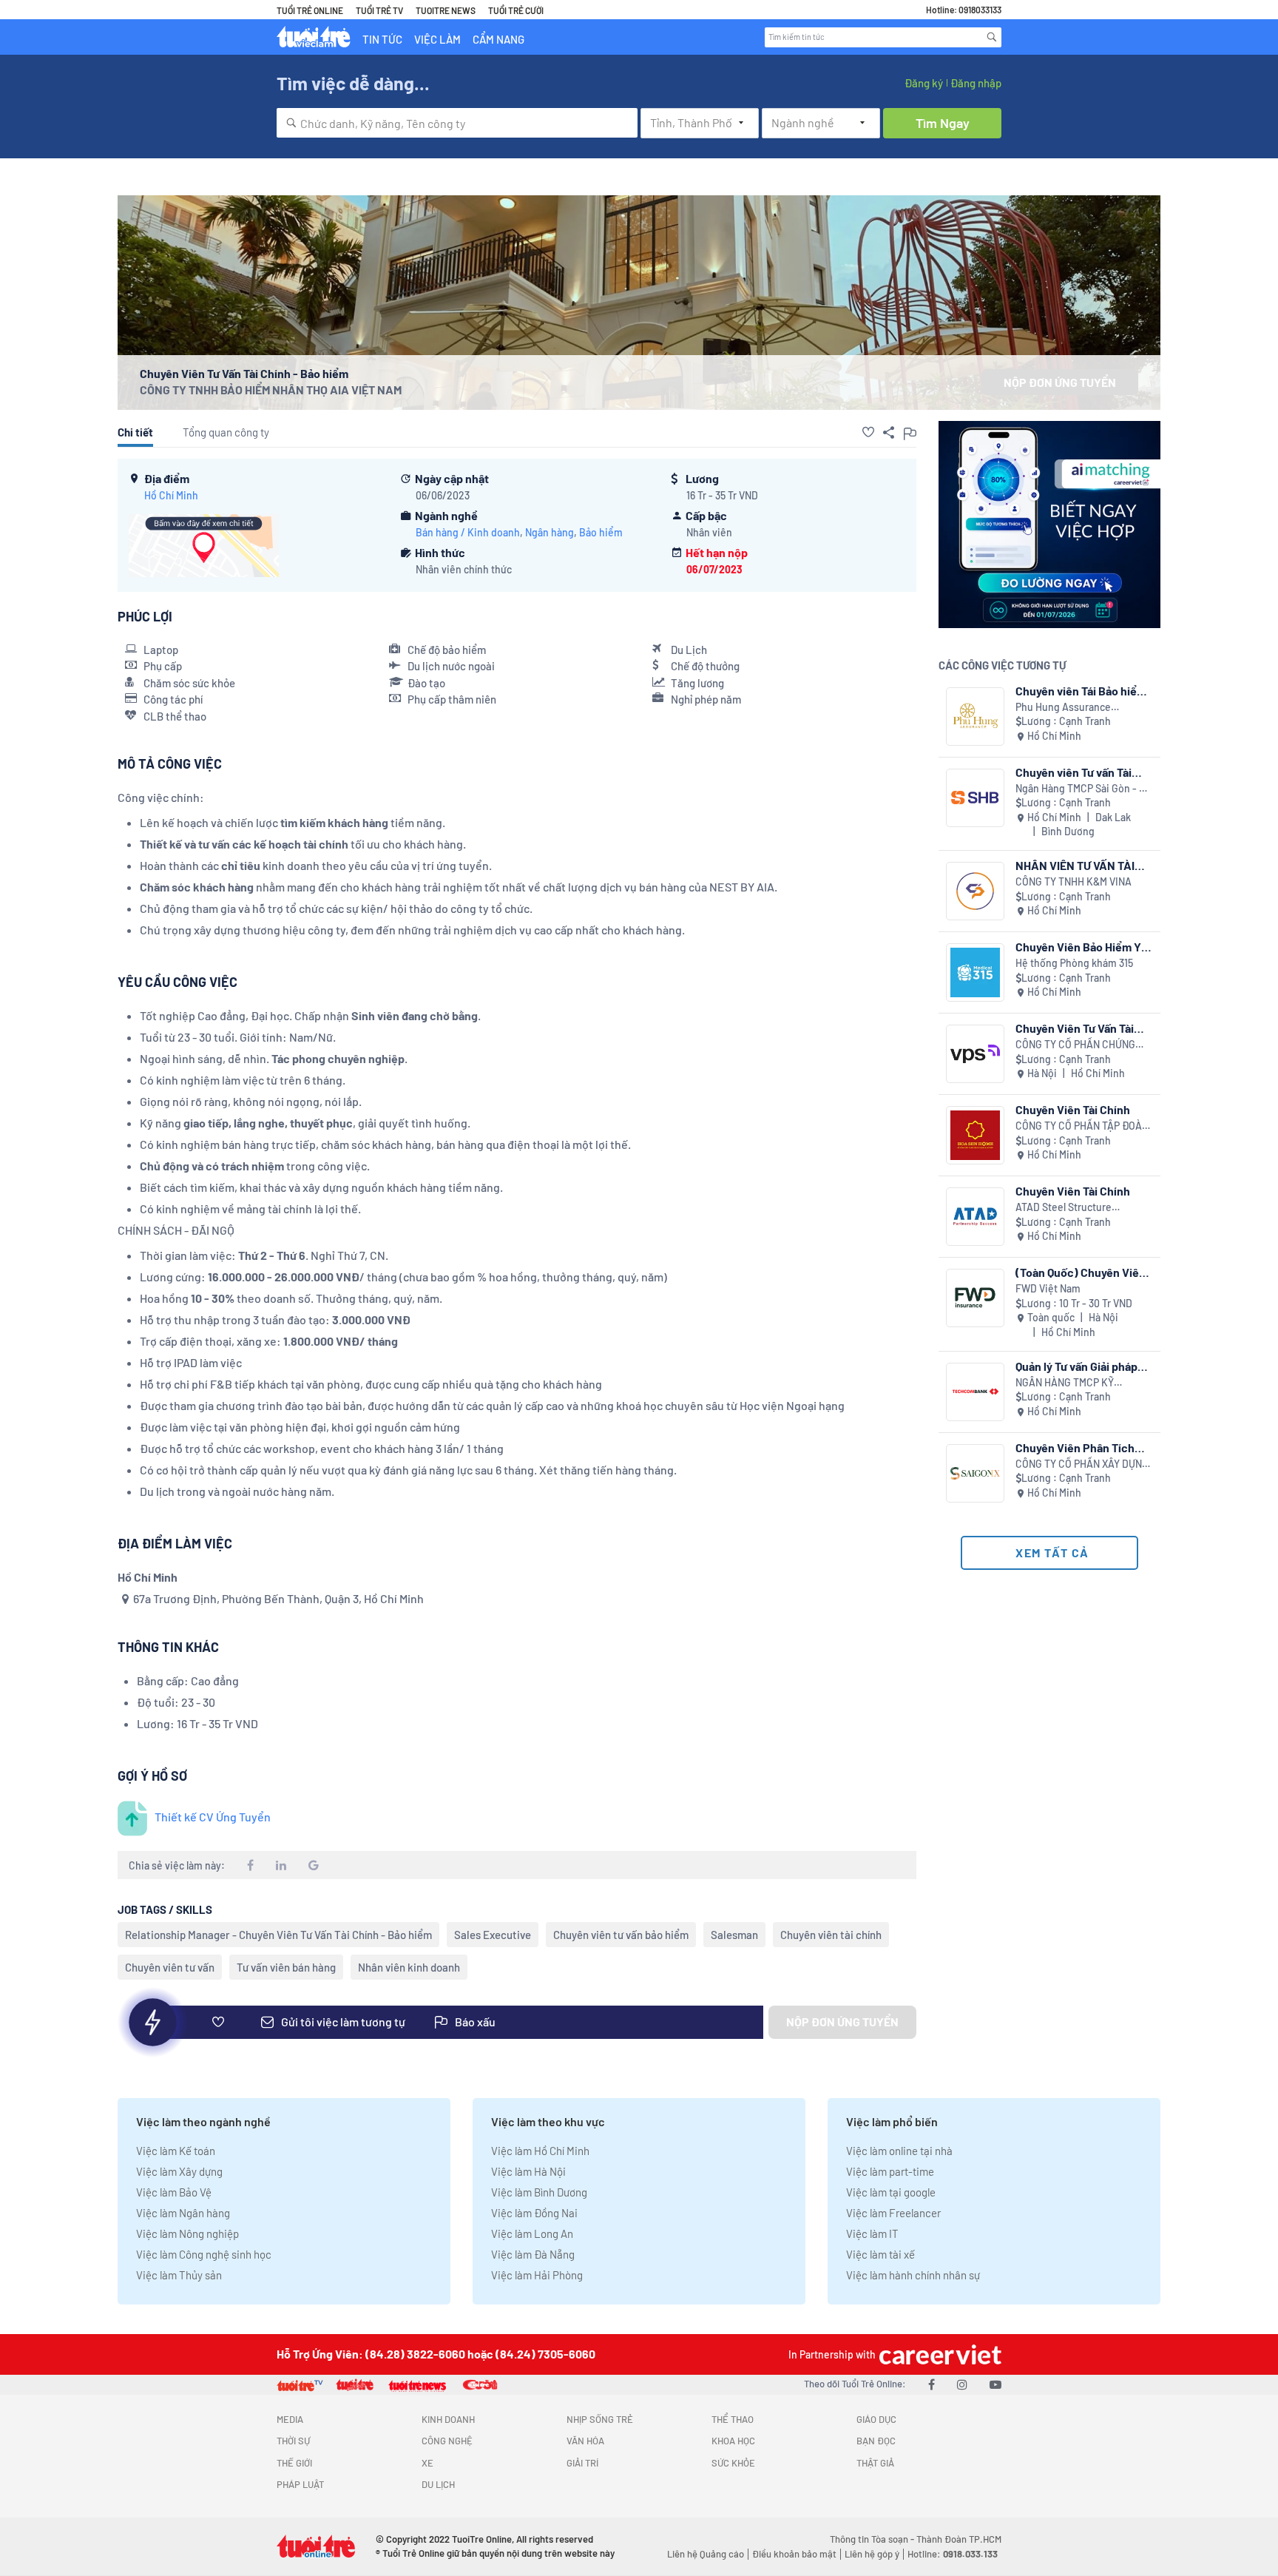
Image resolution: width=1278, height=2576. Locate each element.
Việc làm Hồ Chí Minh (540, 2151)
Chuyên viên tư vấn (170, 1967)
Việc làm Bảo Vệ (174, 2192)
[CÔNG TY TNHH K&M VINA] (975, 891)
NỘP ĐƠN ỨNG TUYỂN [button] (1060, 382)
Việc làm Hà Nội (528, 2171)
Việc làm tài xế (880, 2254)
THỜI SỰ (293, 2441)
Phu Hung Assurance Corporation (1063, 708)
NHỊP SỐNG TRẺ (600, 2419)
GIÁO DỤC (876, 2419)
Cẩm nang (498, 39)
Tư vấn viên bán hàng (286, 1967)
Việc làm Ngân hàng (183, 2213)
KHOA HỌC (733, 2441)
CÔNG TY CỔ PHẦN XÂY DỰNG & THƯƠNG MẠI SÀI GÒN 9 (1082, 1464)
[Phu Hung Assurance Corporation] (975, 717)
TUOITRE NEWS (446, 10)
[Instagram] (962, 2384)
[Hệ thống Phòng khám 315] (975, 972)
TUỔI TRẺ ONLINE (310, 10)
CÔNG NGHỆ (447, 2441)
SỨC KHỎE (733, 2463)
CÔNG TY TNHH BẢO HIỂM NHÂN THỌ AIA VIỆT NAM (271, 390)
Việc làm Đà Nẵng (533, 2254)
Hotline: (953, 2554)
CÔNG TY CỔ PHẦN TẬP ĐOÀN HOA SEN (1082, 1126)
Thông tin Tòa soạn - (873, 2539)
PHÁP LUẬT (300, 2484)
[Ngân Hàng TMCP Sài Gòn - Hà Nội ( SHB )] (975, 798)
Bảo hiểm (601, 532)
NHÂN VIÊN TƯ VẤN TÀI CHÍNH (1075, 865)
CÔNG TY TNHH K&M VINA (1074, 881)
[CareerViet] (939, 2354)
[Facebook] (932, 2384)
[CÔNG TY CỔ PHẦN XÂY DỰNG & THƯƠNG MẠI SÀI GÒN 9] (975, 1473)
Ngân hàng (550, 532)
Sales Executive (493, 1935)
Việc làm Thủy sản (179, 2275)
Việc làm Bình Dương (539, 2192)
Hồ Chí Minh (171, 495)
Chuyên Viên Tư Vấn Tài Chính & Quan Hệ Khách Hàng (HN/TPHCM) (1076, 1028)
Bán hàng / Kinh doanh (468, 532)
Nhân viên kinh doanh (409, 1967)
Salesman (734, 1935)
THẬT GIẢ (875, 2463)
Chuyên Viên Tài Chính (1073, 1109)
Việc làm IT (872, 2233)
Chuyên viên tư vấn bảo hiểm (621, 1935)
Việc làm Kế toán (176, 2151)
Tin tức (382, 39)
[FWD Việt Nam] (975, 1298)
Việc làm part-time (890, 2171)
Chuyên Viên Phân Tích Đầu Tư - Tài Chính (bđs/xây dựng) (1075, 1447)
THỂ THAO (733, 2419)
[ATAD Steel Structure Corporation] (975, 1217)
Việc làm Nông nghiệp (187, 2233)
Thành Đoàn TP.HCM (959, 2539)
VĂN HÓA (585, 2441)
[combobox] (457, 123)
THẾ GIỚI (294, 2463)
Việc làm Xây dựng (179, 2171)
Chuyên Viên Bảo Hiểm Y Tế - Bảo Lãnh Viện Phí (1078, 947)
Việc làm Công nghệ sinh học (204, 2254)
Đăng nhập (976, 83)
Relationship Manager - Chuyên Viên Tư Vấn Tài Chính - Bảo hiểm (278, 1935)
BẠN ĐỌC (876, 2441)
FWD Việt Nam (1048, 1288)
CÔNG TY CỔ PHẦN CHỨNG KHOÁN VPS (1075, 1045)
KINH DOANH (448, 2419)
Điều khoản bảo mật (794, 2554)
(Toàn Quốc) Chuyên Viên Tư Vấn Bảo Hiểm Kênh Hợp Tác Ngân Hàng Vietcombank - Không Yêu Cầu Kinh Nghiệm (1084, 1272)
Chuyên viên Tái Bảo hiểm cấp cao (1081, 691)
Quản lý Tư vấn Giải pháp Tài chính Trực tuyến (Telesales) (1076, 1366)
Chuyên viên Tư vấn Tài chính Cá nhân (1074, 772)
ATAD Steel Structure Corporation (1064, 1208)
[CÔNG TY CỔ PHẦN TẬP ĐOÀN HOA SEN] (975, 1135)
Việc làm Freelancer (893, 2213)
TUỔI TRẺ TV (379, 10)
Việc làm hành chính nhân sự (913, 2275)
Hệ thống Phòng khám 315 (1074, 963)
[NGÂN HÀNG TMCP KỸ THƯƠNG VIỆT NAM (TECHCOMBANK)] (975, 1392)
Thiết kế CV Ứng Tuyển (213, 1817)
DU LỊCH (438, 2484)
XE (427, 2463)
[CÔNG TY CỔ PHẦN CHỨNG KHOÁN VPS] (975, 1054)
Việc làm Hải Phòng (537, 2275)
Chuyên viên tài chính (831, 1935)
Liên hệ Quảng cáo (706, 2554)
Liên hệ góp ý (872, 2554)
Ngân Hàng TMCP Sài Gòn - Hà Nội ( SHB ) (1083, 789)
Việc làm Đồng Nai (534, 2213)
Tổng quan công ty (226, 432)
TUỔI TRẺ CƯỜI (516, 10)
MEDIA (290, 2419)
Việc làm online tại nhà (899, 2151)
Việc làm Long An (532, 2233)
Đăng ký (924, 83)
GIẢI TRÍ (582, 2463)
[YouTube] (995, 2384)
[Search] (992, 37)
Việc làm (437, 39)
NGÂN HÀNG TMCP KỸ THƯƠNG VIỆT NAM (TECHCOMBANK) (1065, 1383)
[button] (868, 432)
